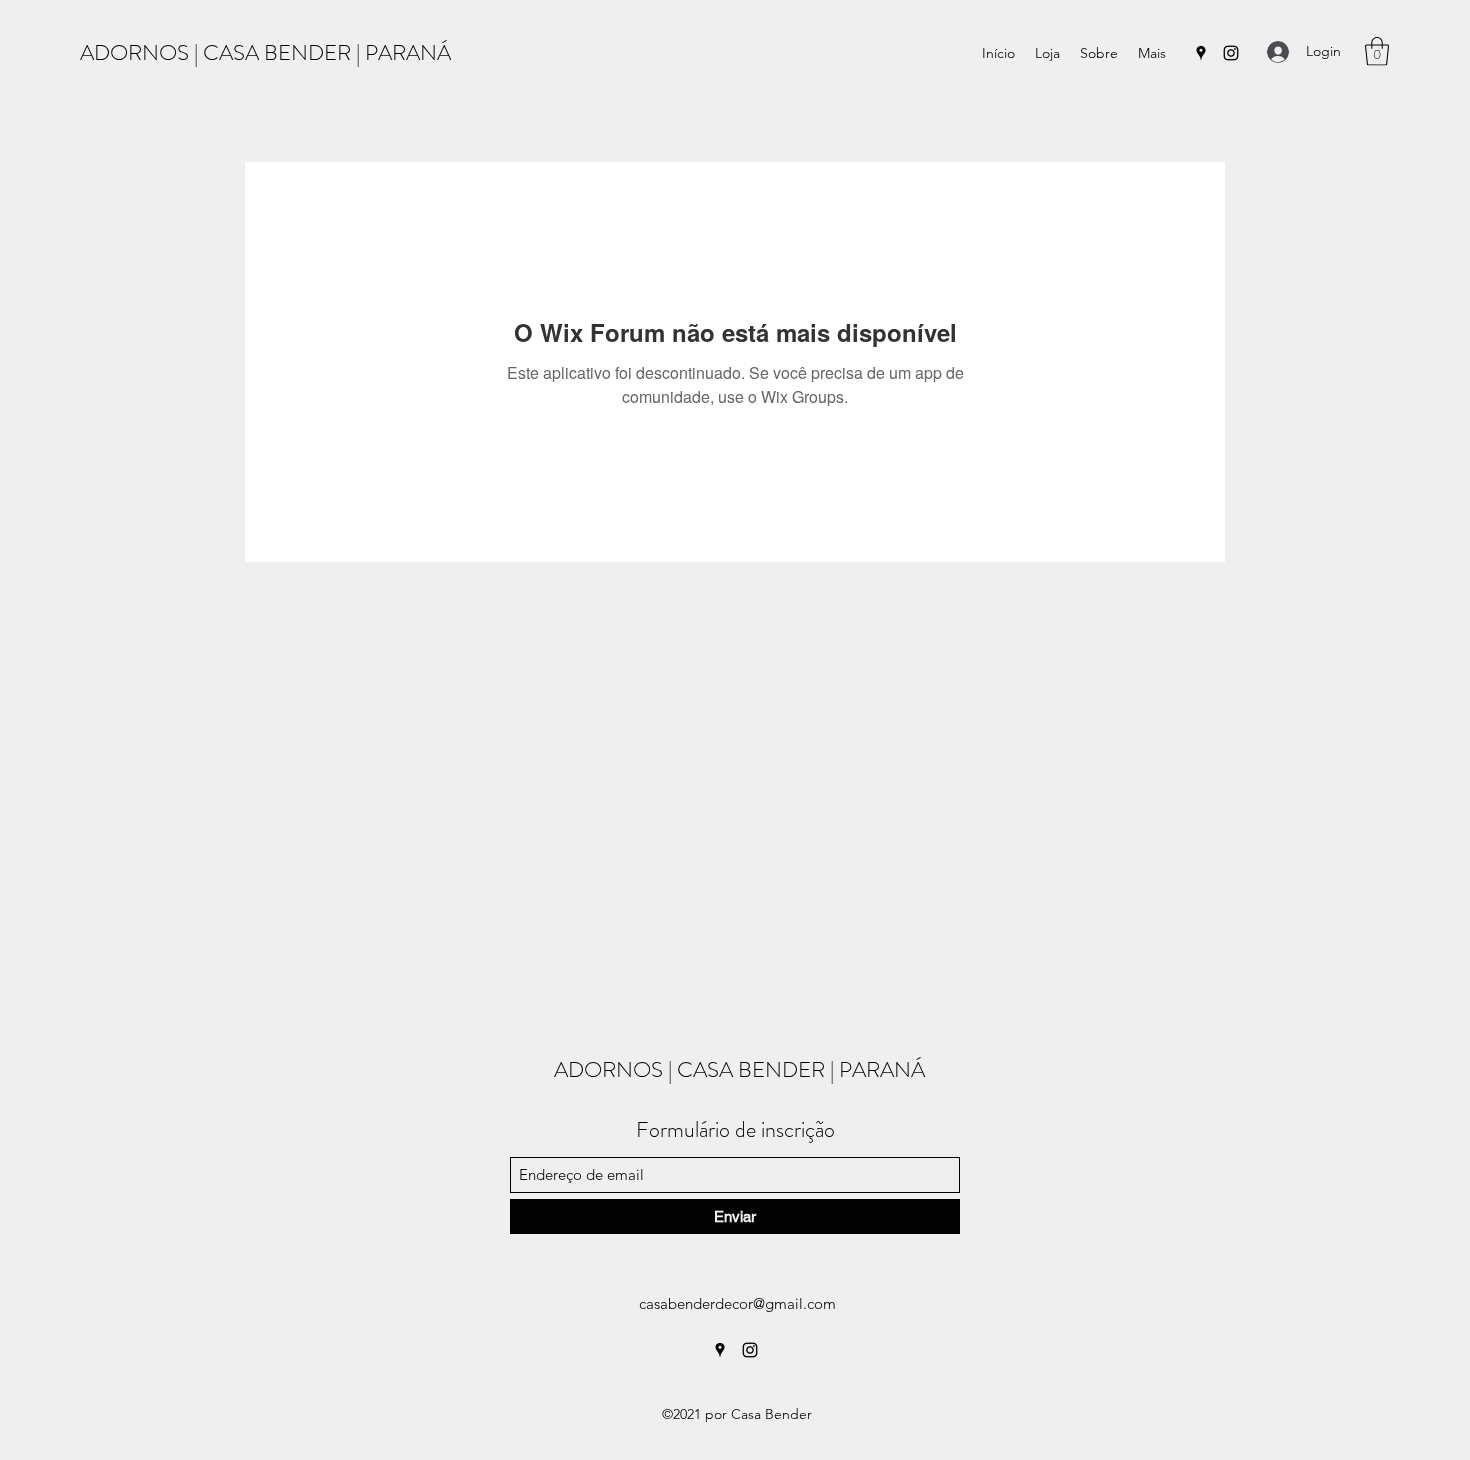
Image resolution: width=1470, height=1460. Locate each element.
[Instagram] (1231, 53)
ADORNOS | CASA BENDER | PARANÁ (265, 52)
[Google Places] (1201, 53)
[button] (1377, 51)
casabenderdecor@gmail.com (737, 1303)
